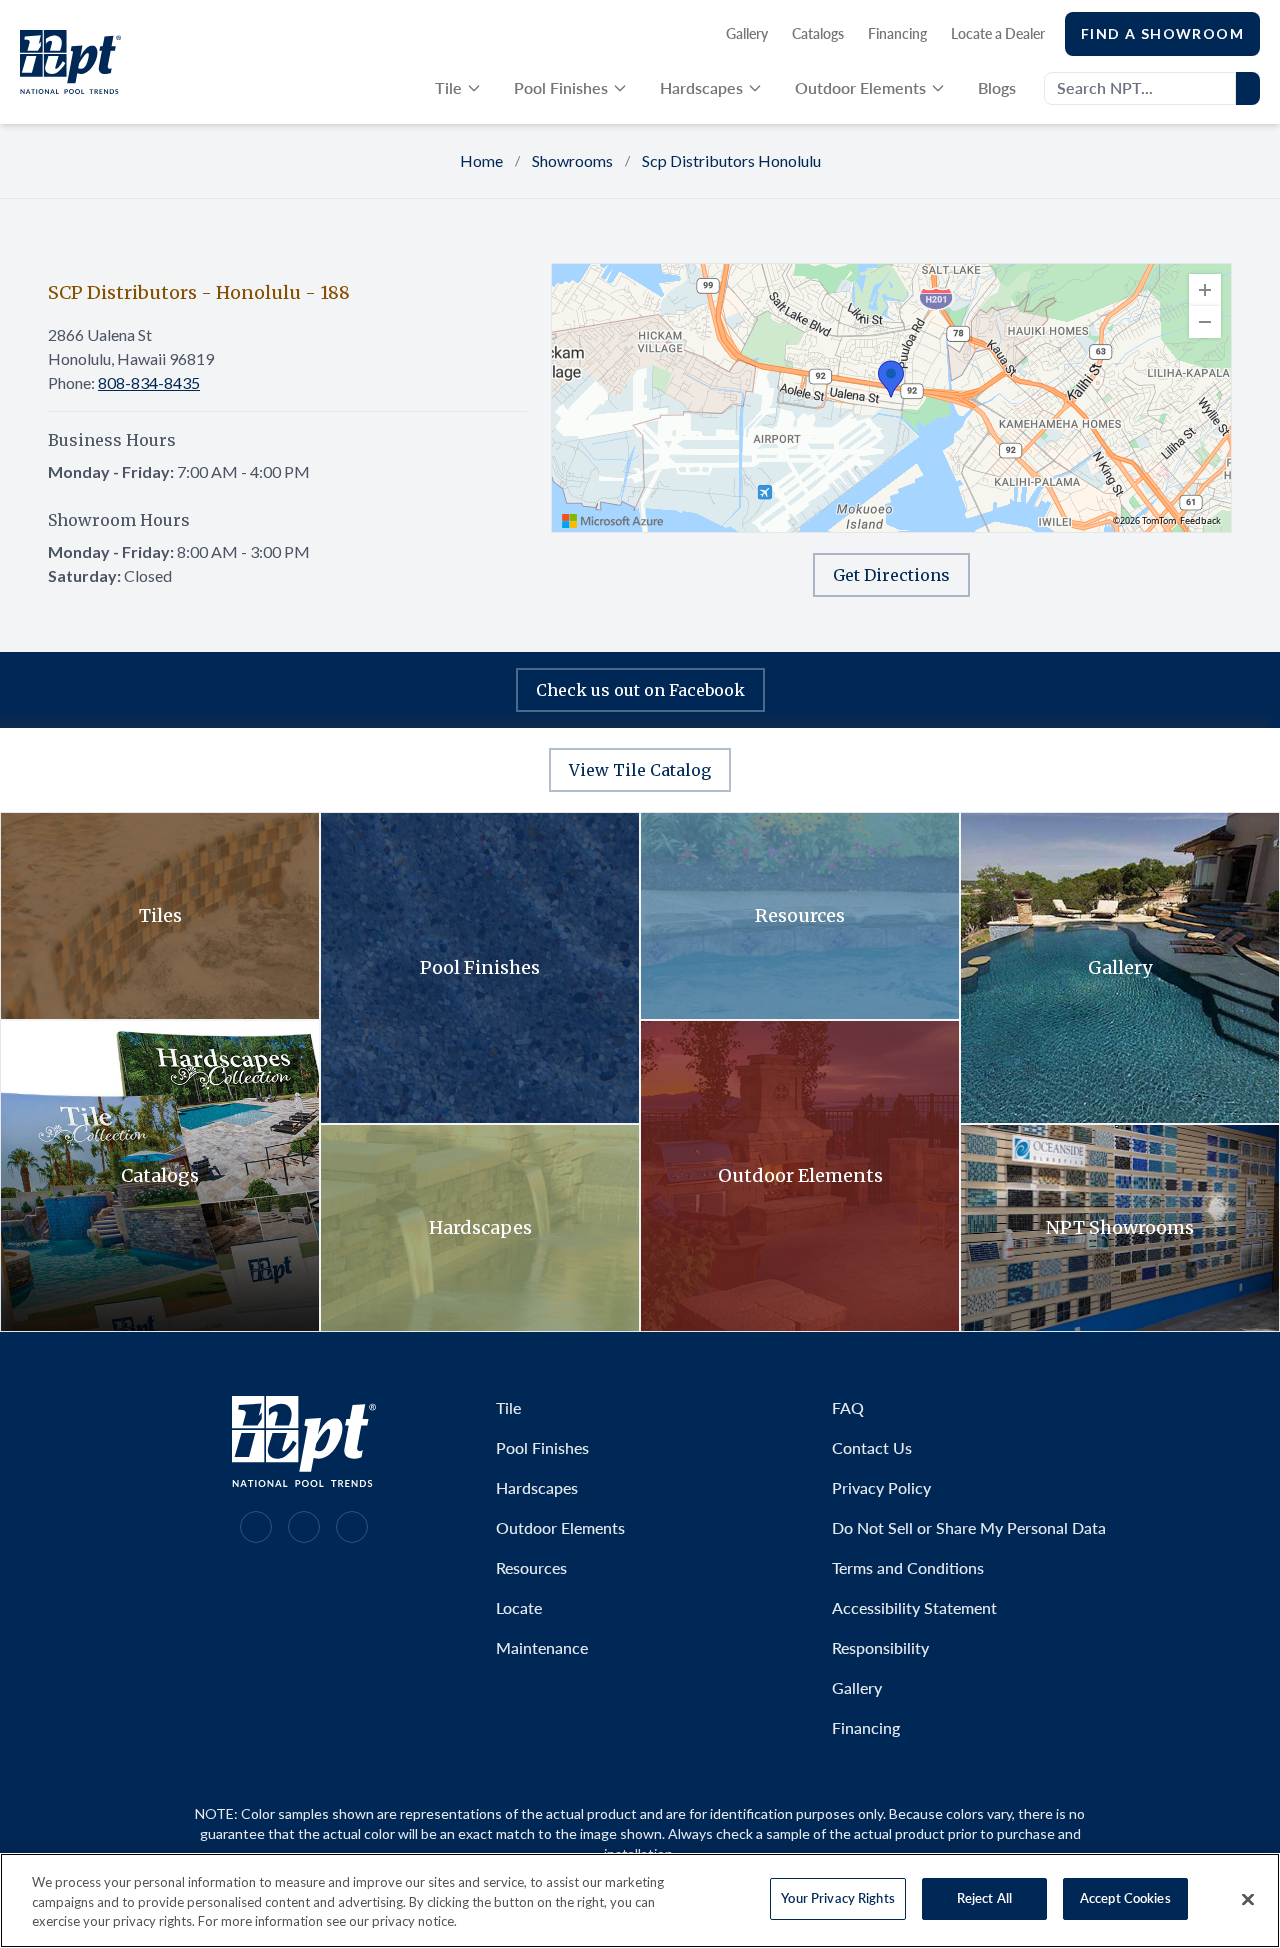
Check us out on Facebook (640, 690)
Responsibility (880, 1647)
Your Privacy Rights (837, 1898)
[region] (891, 398)
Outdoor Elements (860, 87)
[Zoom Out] (1205, 322)
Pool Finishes (561, 87)
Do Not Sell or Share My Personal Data (969, 1527)
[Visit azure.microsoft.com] (613, 521)
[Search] (1248, 88)
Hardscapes (701, 87)
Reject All (984, 1898)
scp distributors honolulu (731, 160)
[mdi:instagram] (256, 1527)
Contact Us (872, 1447)
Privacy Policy (881, 1487)
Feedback (1200, 521)
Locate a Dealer (998, 33)
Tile (448, 87)
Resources (531, 1567)
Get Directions (891, 575)
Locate (519, 1607)
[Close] (1248, 1899)
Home (481, 160)
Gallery (747, 33)
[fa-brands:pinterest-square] (352, 1527)
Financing (897, 33)
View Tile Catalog (640, 770)
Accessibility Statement (914, 1607)
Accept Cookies (1125, 1898)
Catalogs (818, 33)
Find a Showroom (1162, 33)
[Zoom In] (1205, 290)
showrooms (572, 160)
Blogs (997, 87)
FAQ (848, 1407)
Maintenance (542, 1647)
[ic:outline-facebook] (304, 1527)
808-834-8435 (149, 382)
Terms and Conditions (908, 1567)
